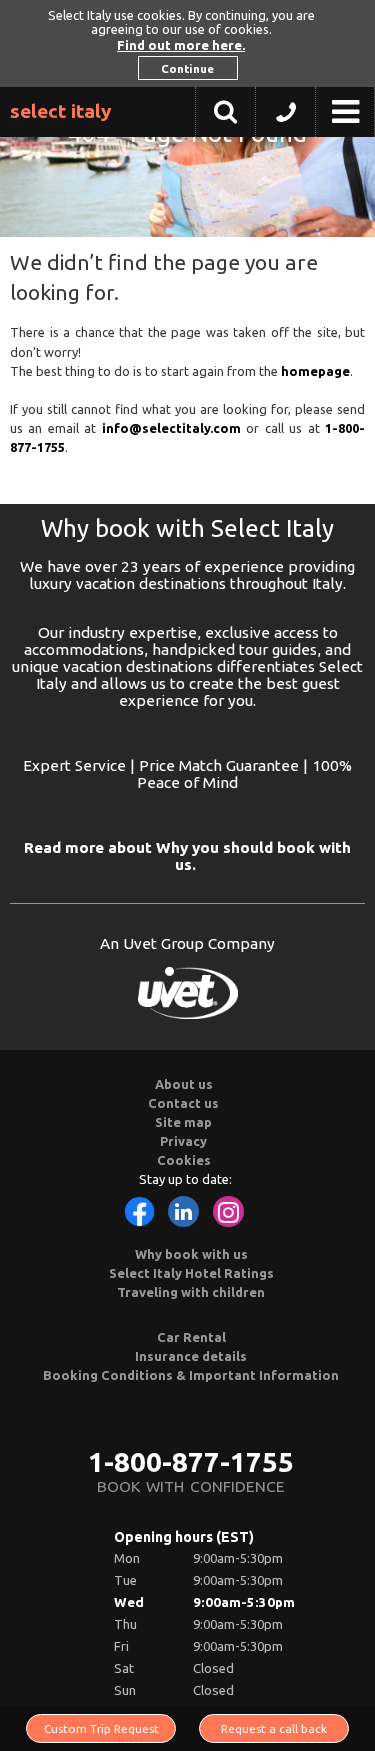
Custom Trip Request (101, 1728)
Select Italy (61, 111)
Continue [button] (187, 68)
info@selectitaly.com (171, 428)
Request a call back (274, 1728)
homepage (315, 371)
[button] (285, 117)
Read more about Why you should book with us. (187, 856)
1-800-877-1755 (191, 1461)
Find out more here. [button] (181, 45)
